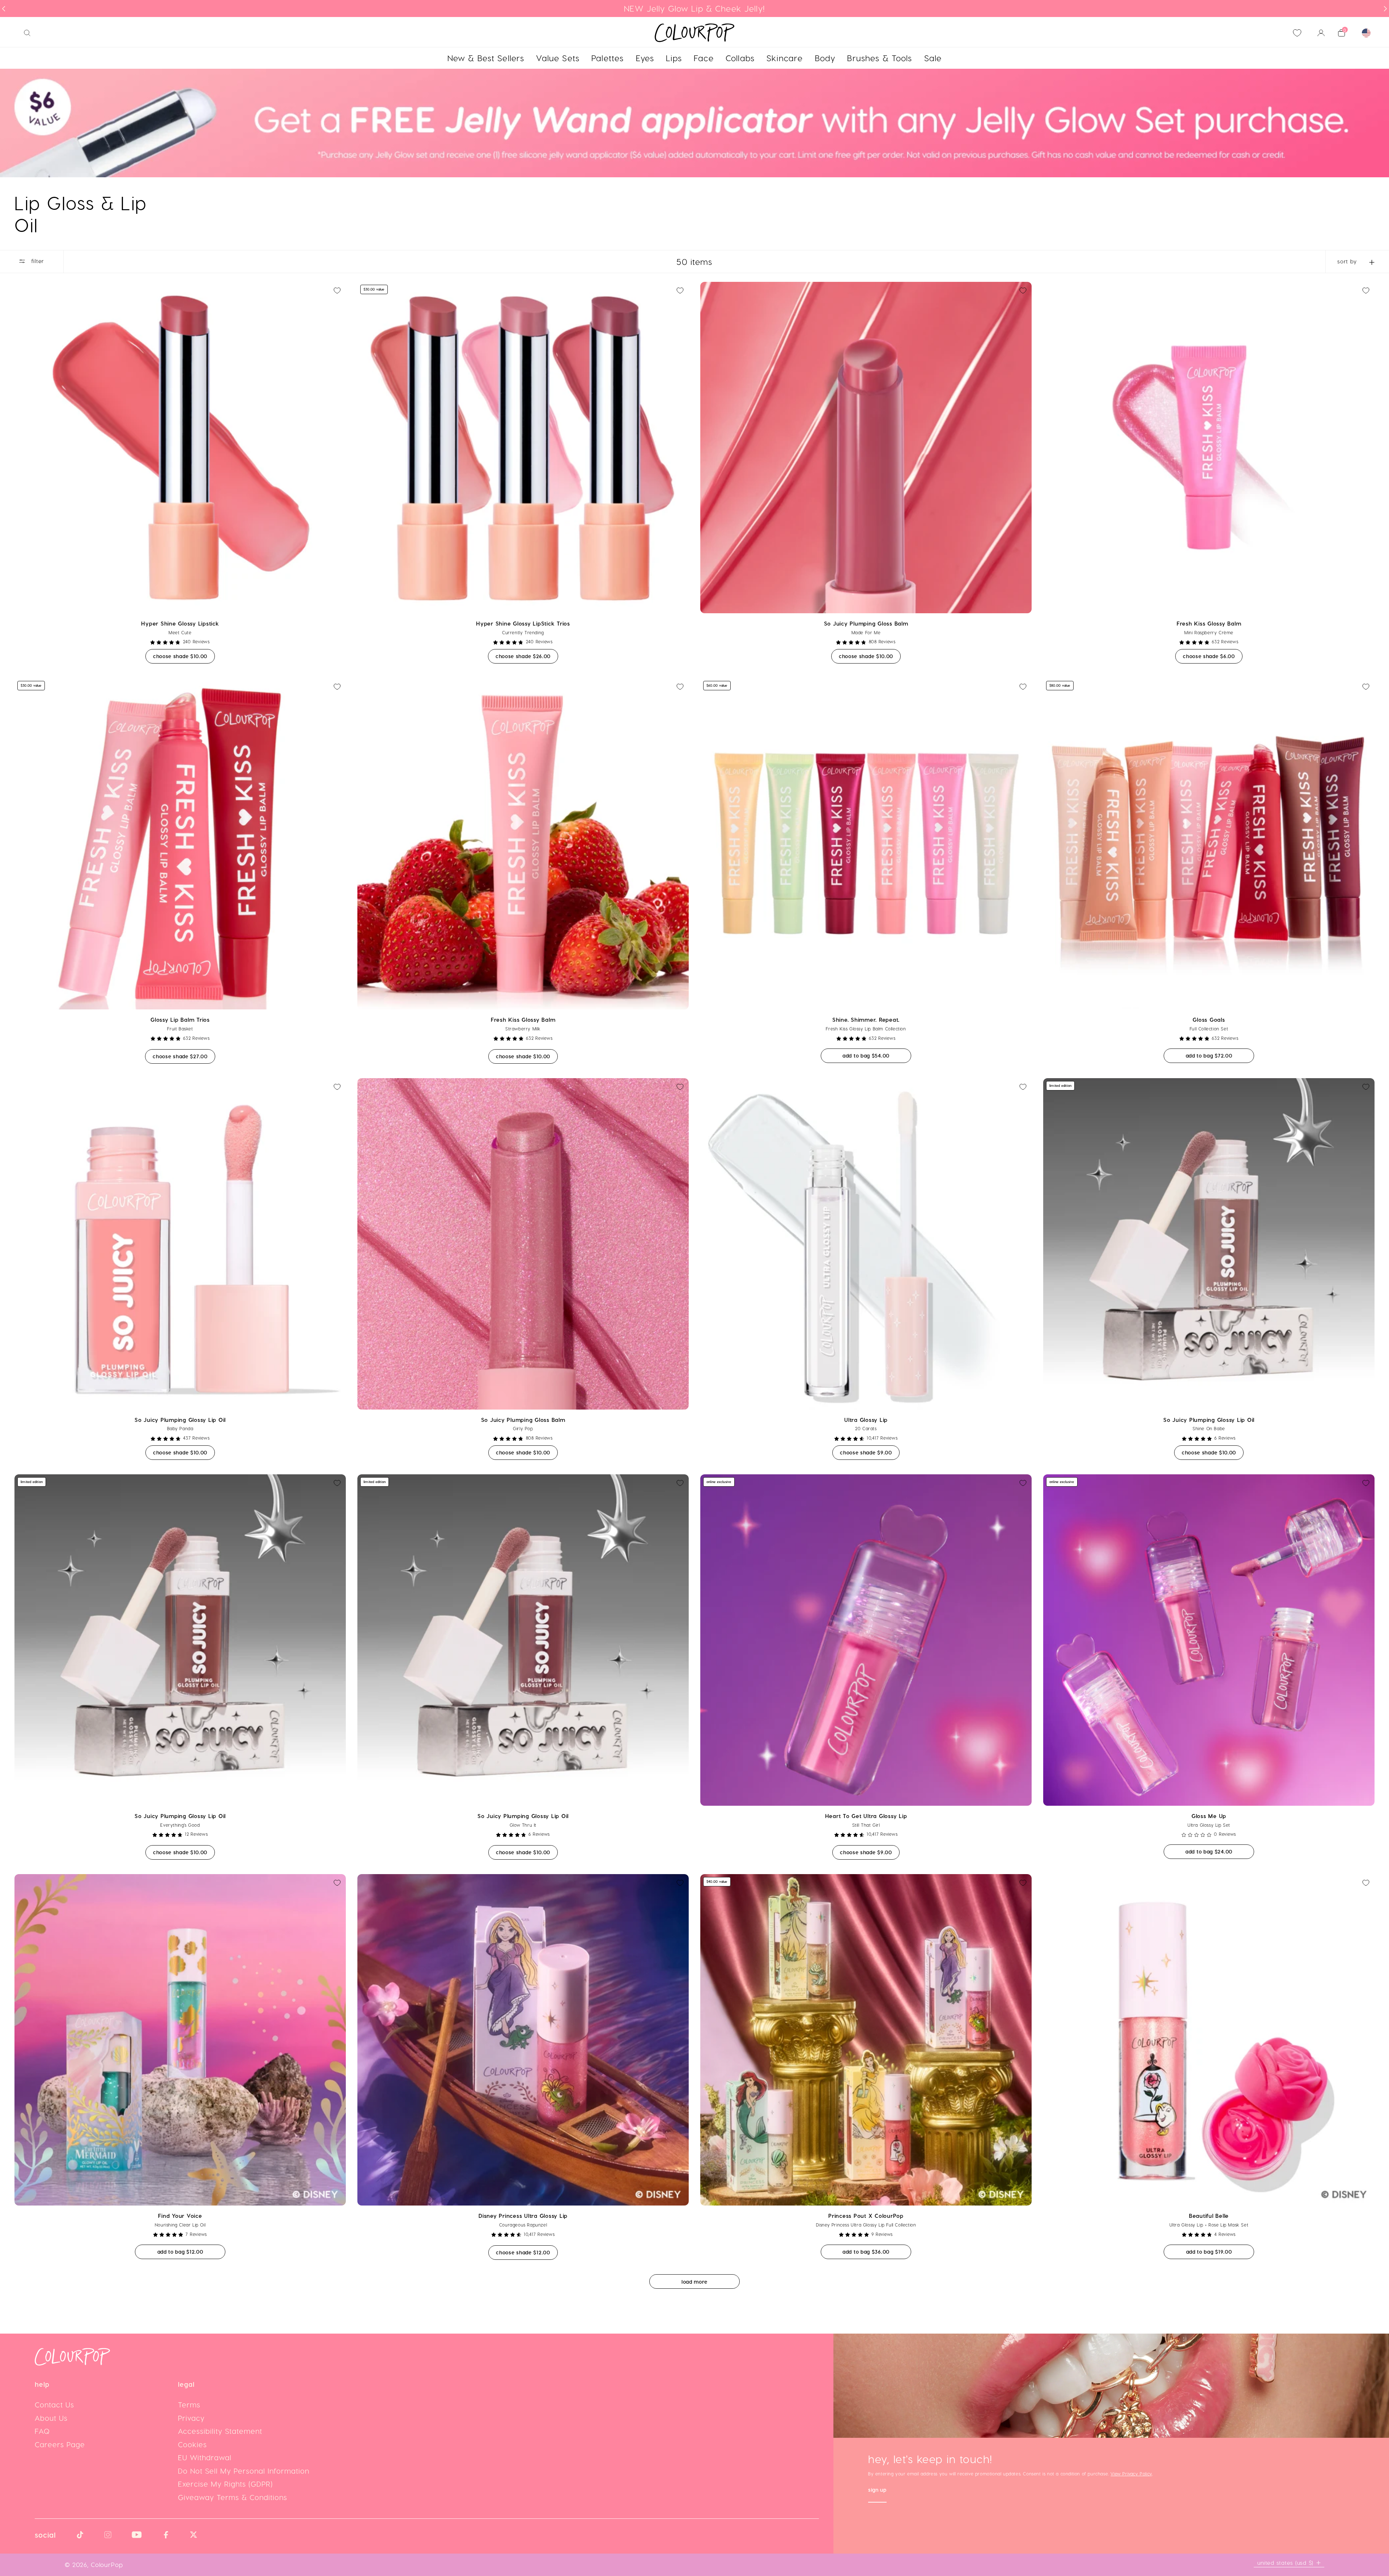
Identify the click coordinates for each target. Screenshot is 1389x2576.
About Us (51, 2418)
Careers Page (60, 2444)
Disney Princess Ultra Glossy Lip (523, 2216)
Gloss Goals (1209, 1020)
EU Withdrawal (205, 2457)
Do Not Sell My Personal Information (244, 2471)
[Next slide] (1385, 9)
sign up (877, 2490)
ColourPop (107, 2564)
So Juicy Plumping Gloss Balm (866, 623)
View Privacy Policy (1131, 2474)
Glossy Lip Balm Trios (180, 1020)
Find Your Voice (180, 2216)
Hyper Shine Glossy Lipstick (180, 623)
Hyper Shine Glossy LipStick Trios (523, 623)
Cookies (192, 2444)
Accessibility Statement (220, 2431)
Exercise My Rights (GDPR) (225, 2484)
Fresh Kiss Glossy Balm (1209, 623)
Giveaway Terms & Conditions (233, 2497)
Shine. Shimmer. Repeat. (866, 1020)
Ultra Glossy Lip (866, 1420)
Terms (189, 2405)
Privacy (191, 2418)
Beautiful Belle (1209, 2216)
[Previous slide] (4, 9)
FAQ (42, 2431)
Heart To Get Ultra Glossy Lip (866, 1816)
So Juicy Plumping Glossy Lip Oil (180, 1420)
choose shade (184, 656)
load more (694, 2282)
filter (37, 261)
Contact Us (54, 2405)
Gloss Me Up (1209, 1816)
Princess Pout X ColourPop (866, 2216)
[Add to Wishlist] (337, 291)
